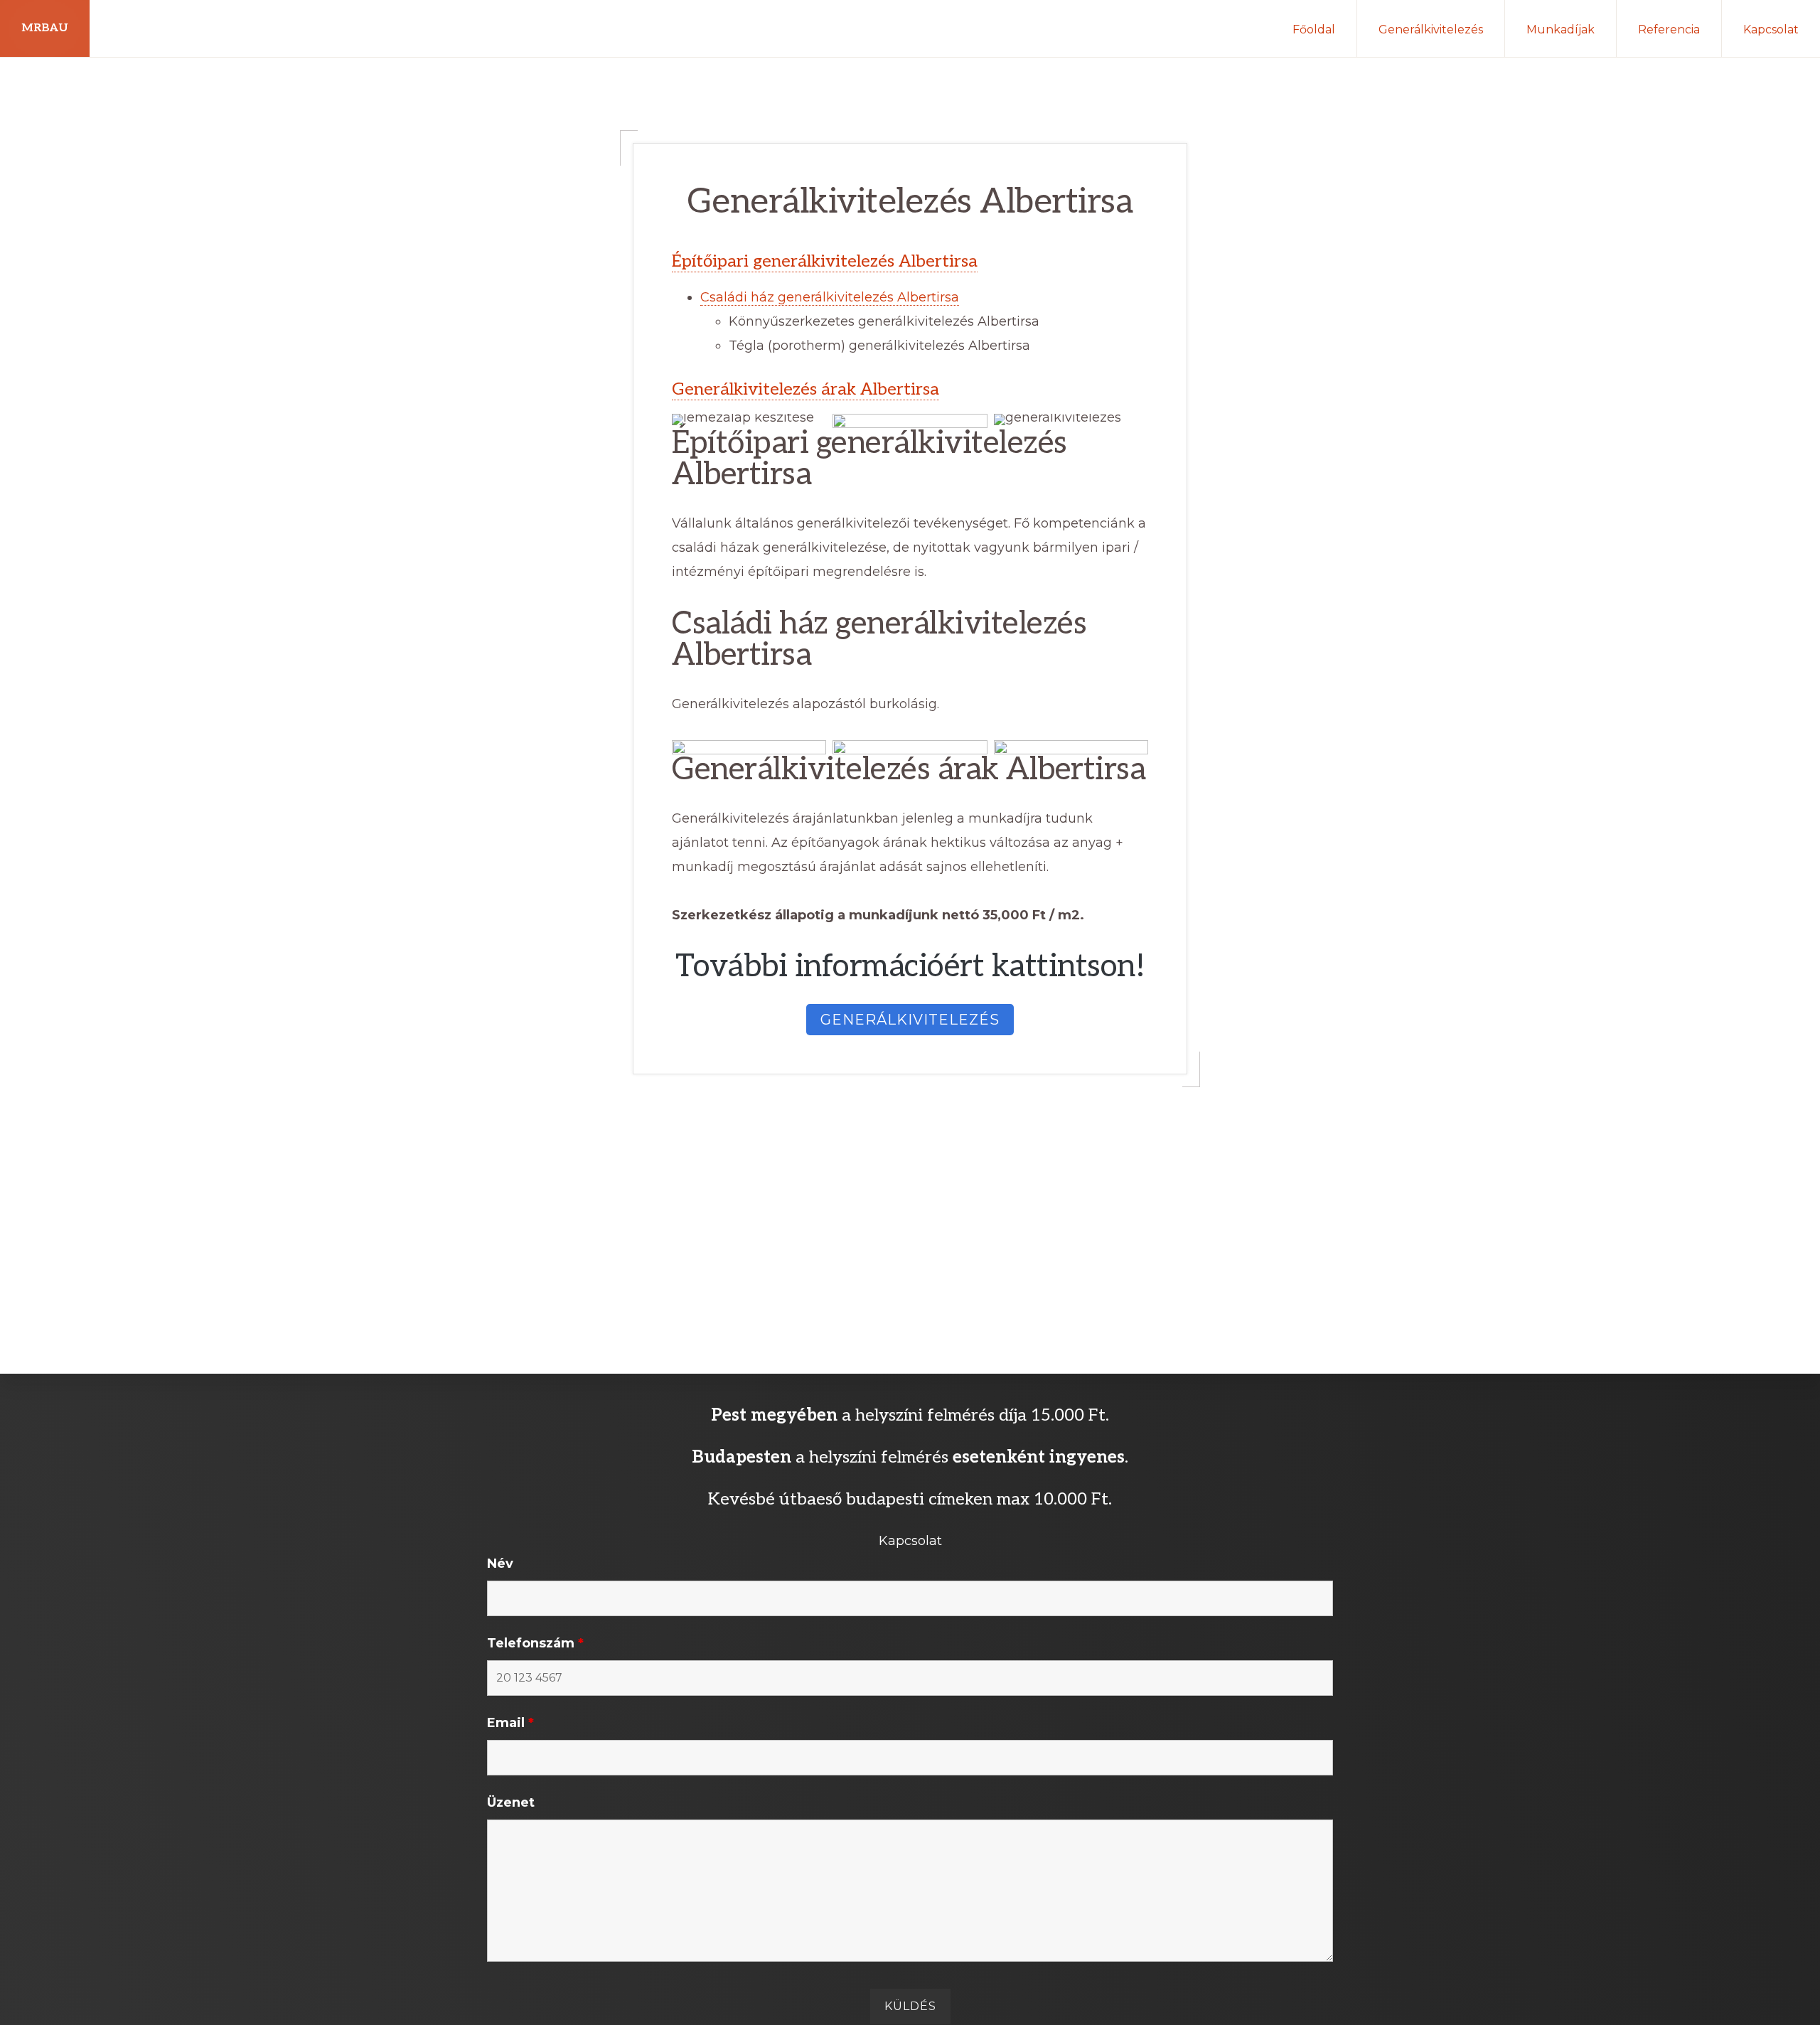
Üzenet (511, 1802)
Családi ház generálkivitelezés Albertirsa (830, 297)
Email (510, 1723)
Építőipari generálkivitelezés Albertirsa (825, 261)
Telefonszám (535, 1643)
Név (500, 1564)
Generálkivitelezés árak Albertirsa (805, 389)
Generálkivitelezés (910, 1020)
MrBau (45, 28)
